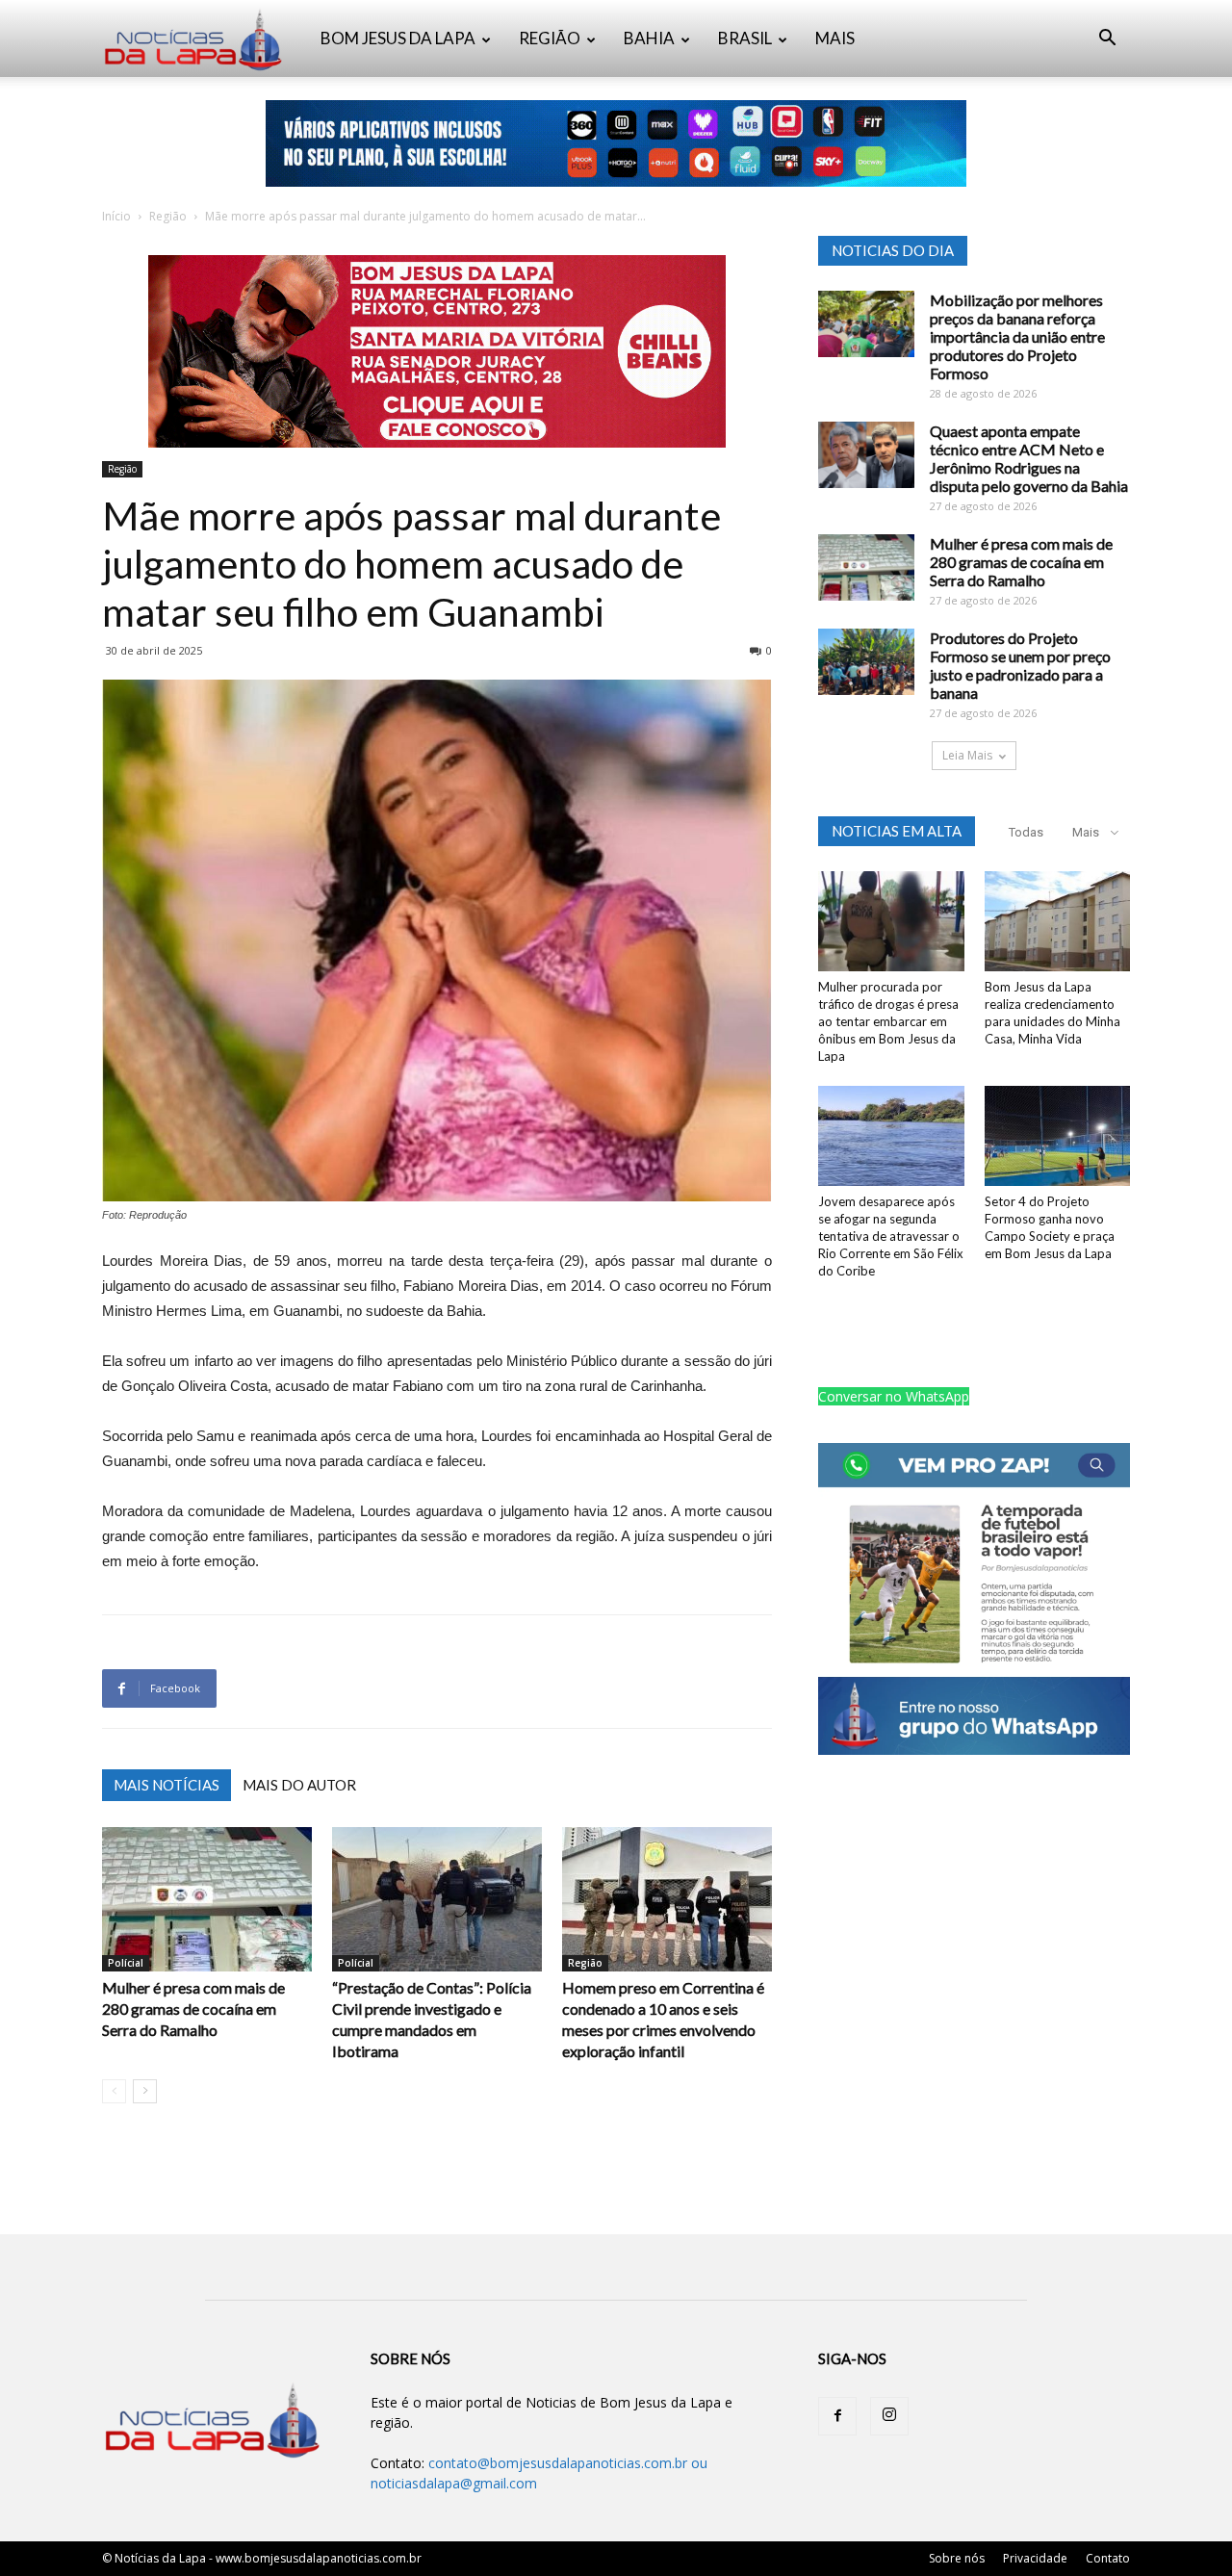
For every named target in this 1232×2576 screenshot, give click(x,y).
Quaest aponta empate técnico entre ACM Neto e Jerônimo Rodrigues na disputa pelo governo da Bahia (1029, 458)
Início (116, 216)
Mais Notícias (167, 1785)
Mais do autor (299, 1785)
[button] (1107, 40)
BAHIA (649, 38)
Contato (1108, 2558)
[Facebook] (837, 2416)
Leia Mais (967, 755)
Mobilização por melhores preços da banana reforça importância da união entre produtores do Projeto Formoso (1017, 336)
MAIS (835, 38)
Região (168, 216)
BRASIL (745, 38)
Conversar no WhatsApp (894, 1396)
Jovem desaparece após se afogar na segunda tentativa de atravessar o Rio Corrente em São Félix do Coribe (891, 1236)
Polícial (126, 1963)
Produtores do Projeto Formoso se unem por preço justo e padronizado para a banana (1020, 665)
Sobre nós (957, 2558)
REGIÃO (550, 38)
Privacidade (1035, 2558)
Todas (1026, 832)
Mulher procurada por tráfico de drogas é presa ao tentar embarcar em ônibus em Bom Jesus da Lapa (888, 1021)
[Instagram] (889, 2416)
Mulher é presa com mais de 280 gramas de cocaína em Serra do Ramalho (193, 2009)
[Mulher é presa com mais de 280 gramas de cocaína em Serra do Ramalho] (207, 1899)
